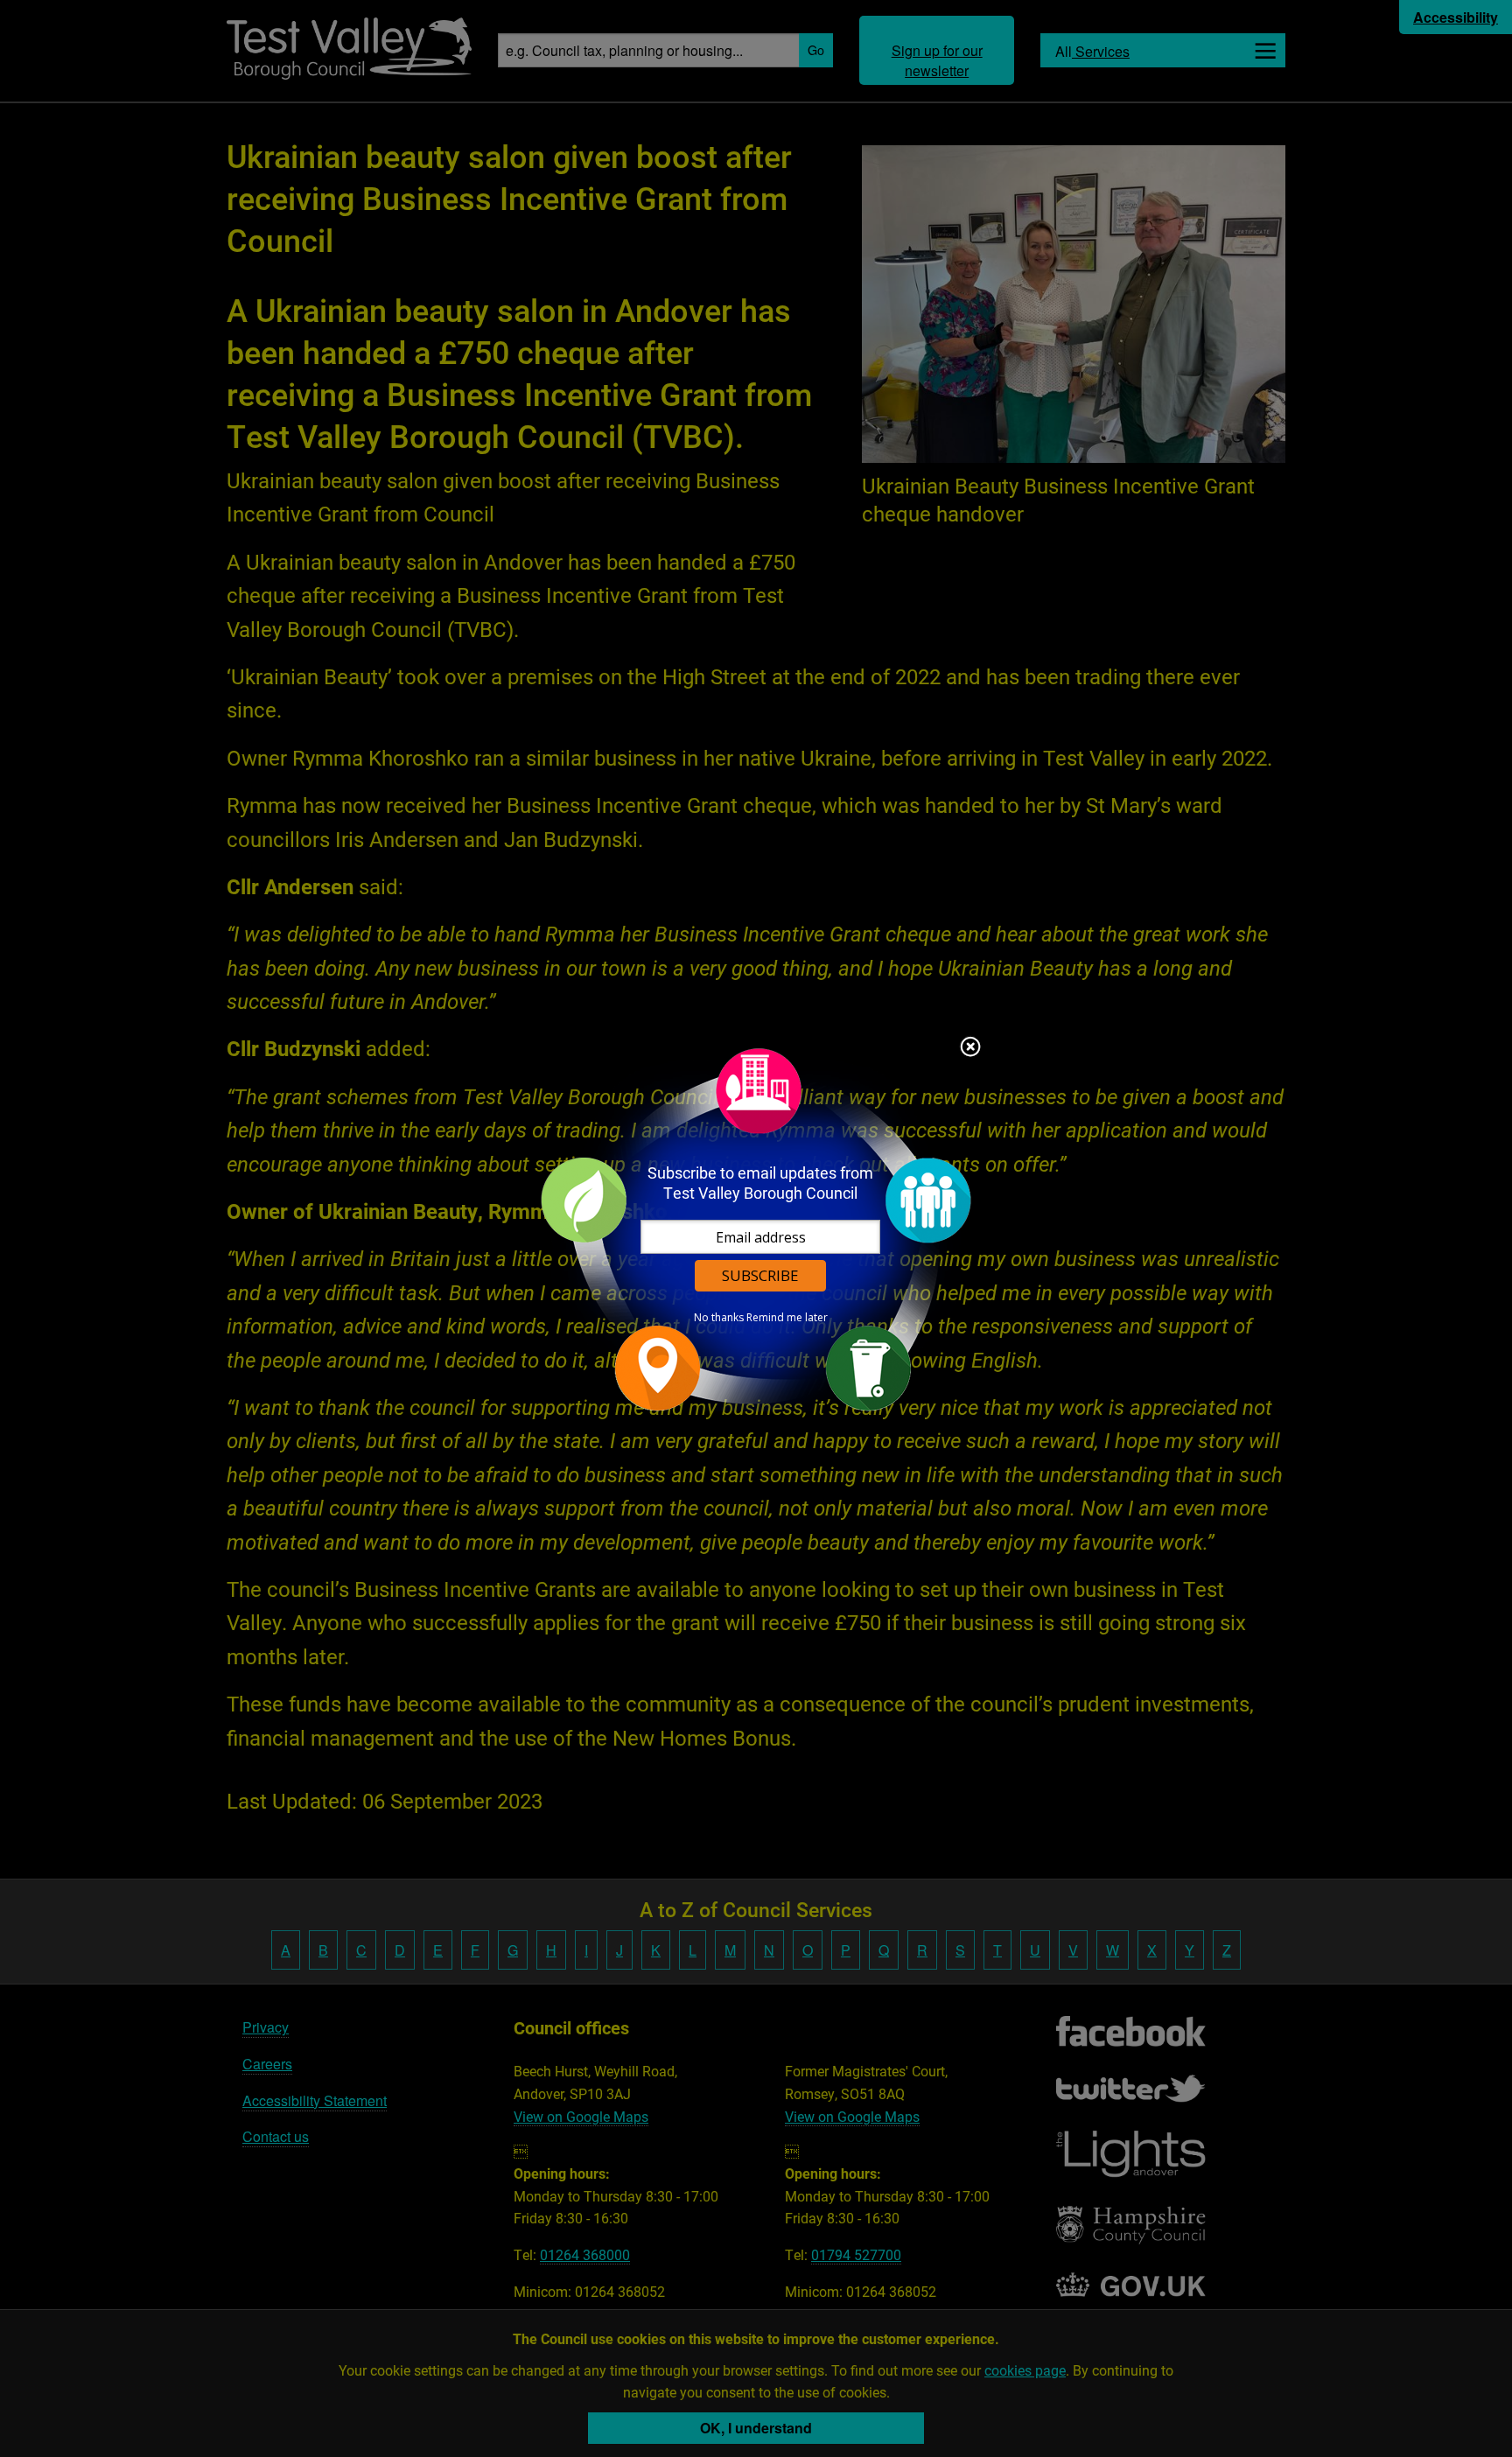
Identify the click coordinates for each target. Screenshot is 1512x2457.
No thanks (719, 1318)
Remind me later (787, 1318)
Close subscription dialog (970, 1048)
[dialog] (756, 1229)
